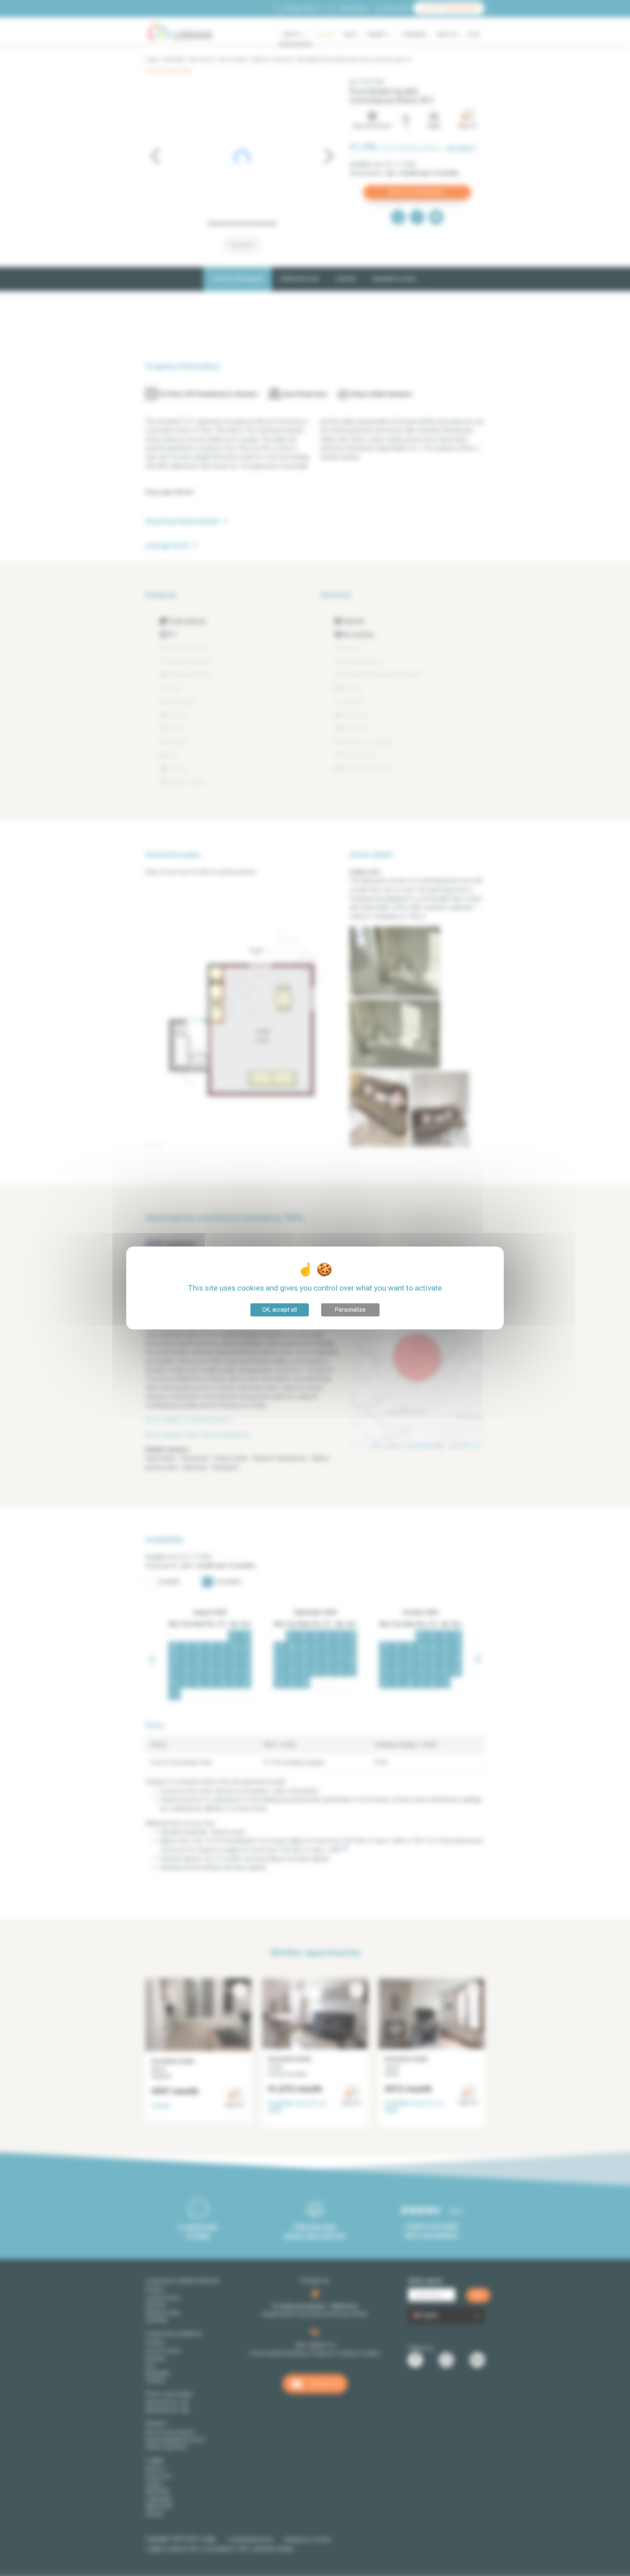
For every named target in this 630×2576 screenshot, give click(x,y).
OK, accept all (279, 1310)
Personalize (350, 1310)
